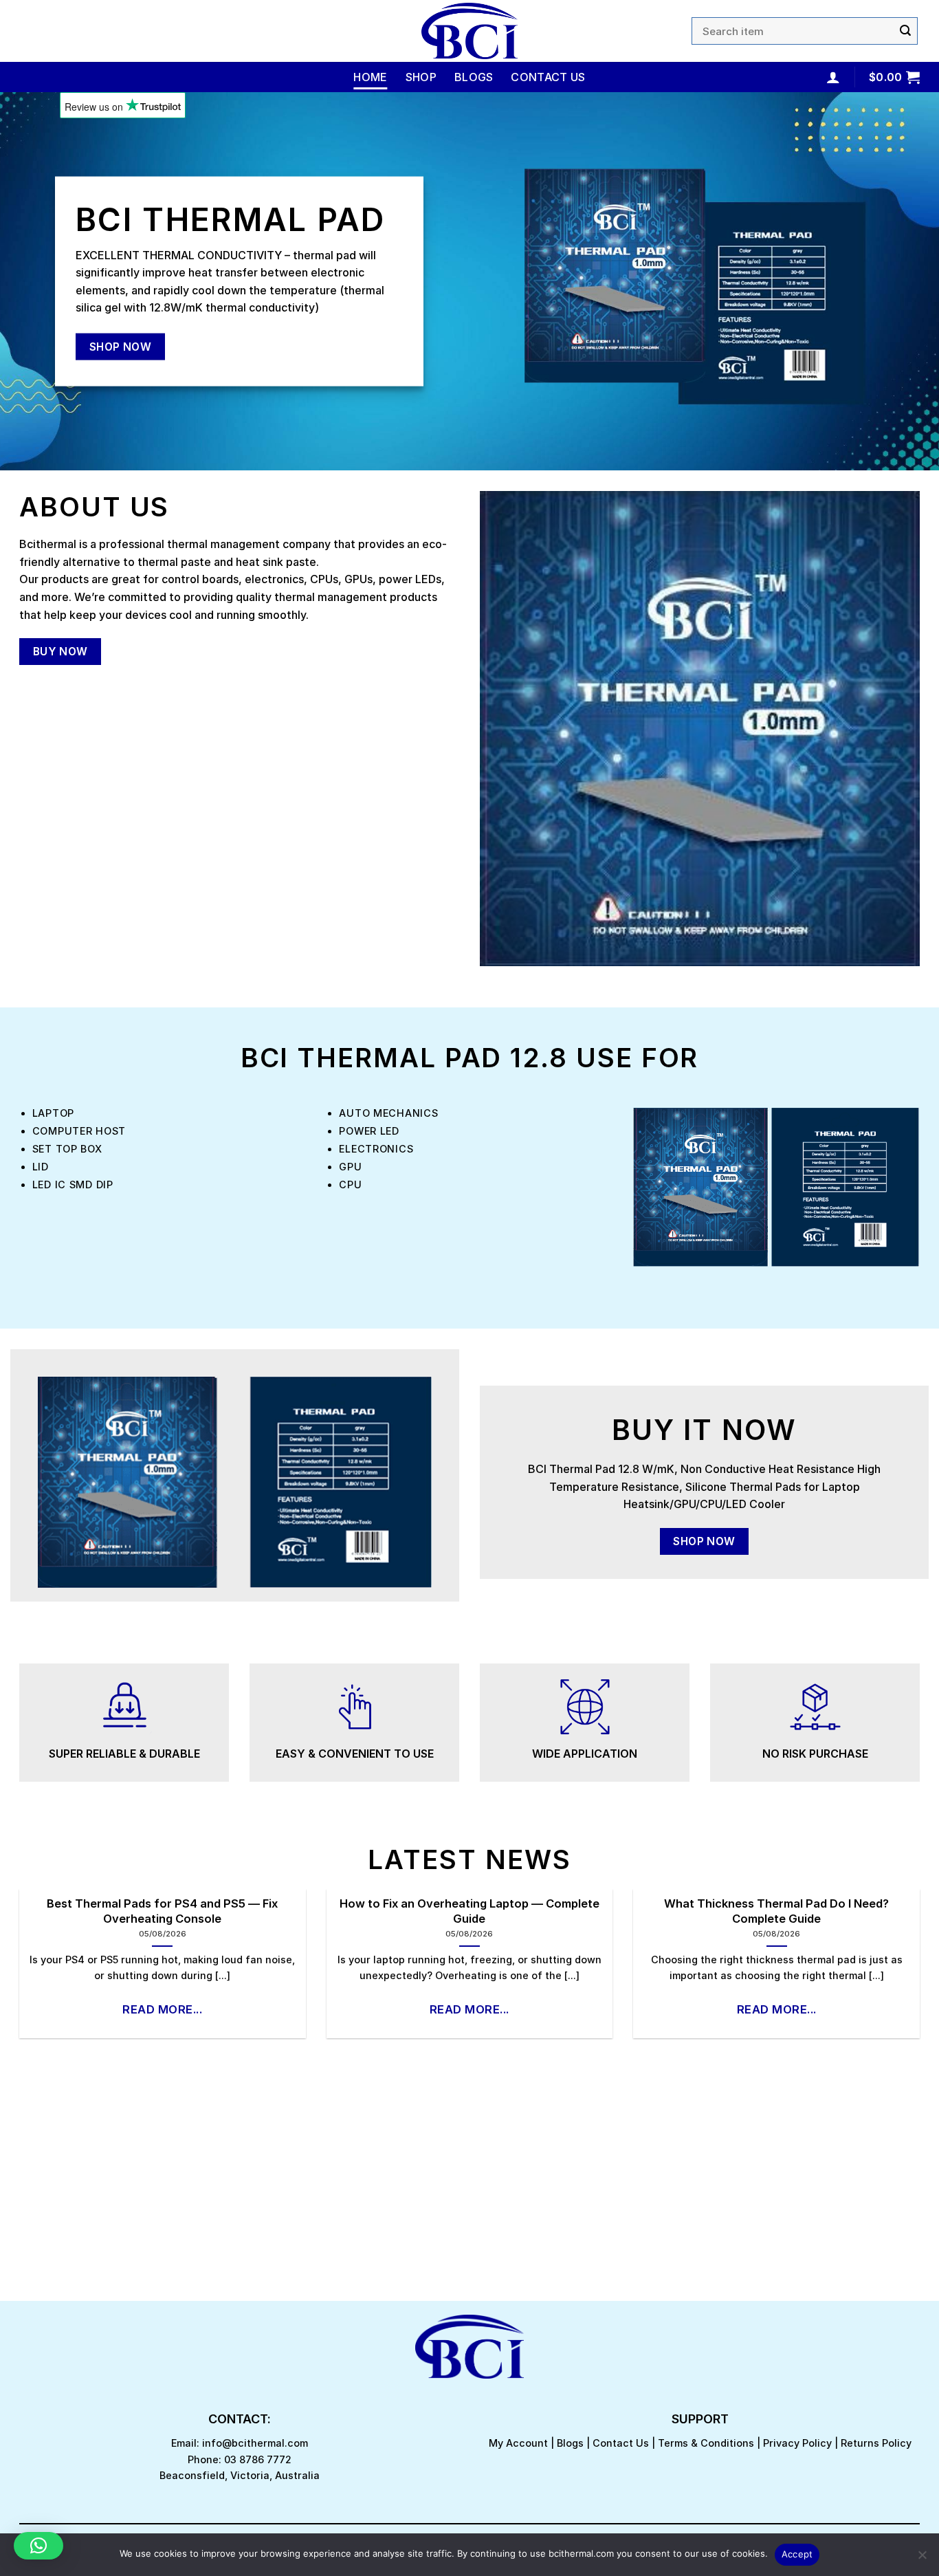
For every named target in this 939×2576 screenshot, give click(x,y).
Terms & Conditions (706, 2443)
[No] (922, 2559)
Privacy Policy (797, 2443)
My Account (518, 2443)
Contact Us (548, 77)
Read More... (162, 2009)
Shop (421, 77)
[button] (38, 2546)
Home (370, 77)
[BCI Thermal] (469, 31)
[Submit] (905, 31)
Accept (797, 2554)
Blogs (474, 77)
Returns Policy (876, 2443)
